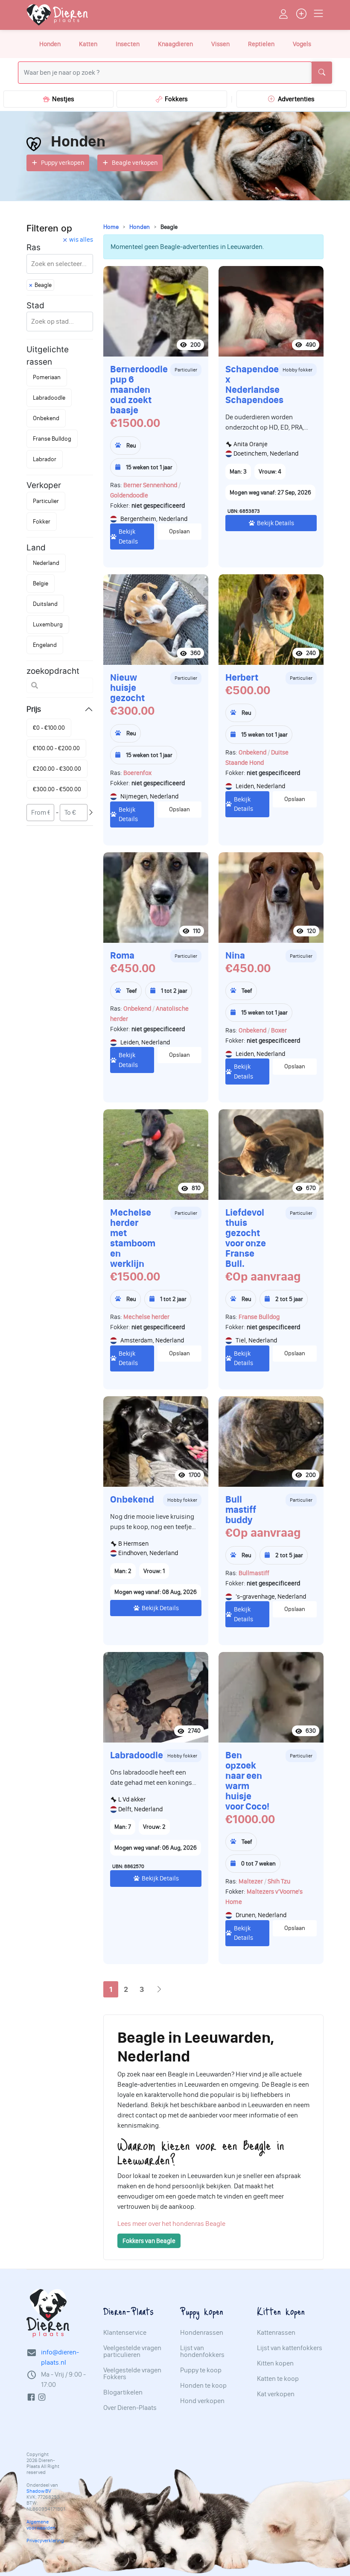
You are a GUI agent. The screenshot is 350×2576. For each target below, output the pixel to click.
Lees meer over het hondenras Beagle (171, 2224)
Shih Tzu (279, 1881)
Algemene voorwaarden (41, 2525)
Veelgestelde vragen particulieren (132, 2351)
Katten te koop (278, 2379)
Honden (50, 44)
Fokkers (175, 99)
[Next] (159, 1990)
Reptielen (261, 44)
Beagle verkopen (135, 163)
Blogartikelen (123, 2392)
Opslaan (179, 531)
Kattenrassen (276, 2333)
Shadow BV (39, 2491)
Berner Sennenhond (150, 485)
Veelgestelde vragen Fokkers (132, 2374)
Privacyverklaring (45, 2541)
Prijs (34, 709)
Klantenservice (125, 2333)
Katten (88, 44)
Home (111, 227)
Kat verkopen (276, 2394)
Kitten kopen (275, 2363)
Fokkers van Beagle (149, 2241)
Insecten (128, 44)
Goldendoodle (129, 495)
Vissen (220, 44)
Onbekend (252, 752)
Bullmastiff (254, 1573)
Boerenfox (137, 773)
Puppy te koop (201, 2370)
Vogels (302, 44)
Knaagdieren (175, 44)
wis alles (81, 240)
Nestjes (62, 99)
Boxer (279, 1030)
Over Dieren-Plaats (130, 2408)
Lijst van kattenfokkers (290, 2348)
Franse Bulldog (259, 1317)
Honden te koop (203, 2386)
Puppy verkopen (63, 163)
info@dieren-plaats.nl (60, 2357)
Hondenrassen (202, 2333)
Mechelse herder (146, 1317)
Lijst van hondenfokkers (202, 2351)
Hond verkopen (202, 2401)
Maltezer (251, 1881)
